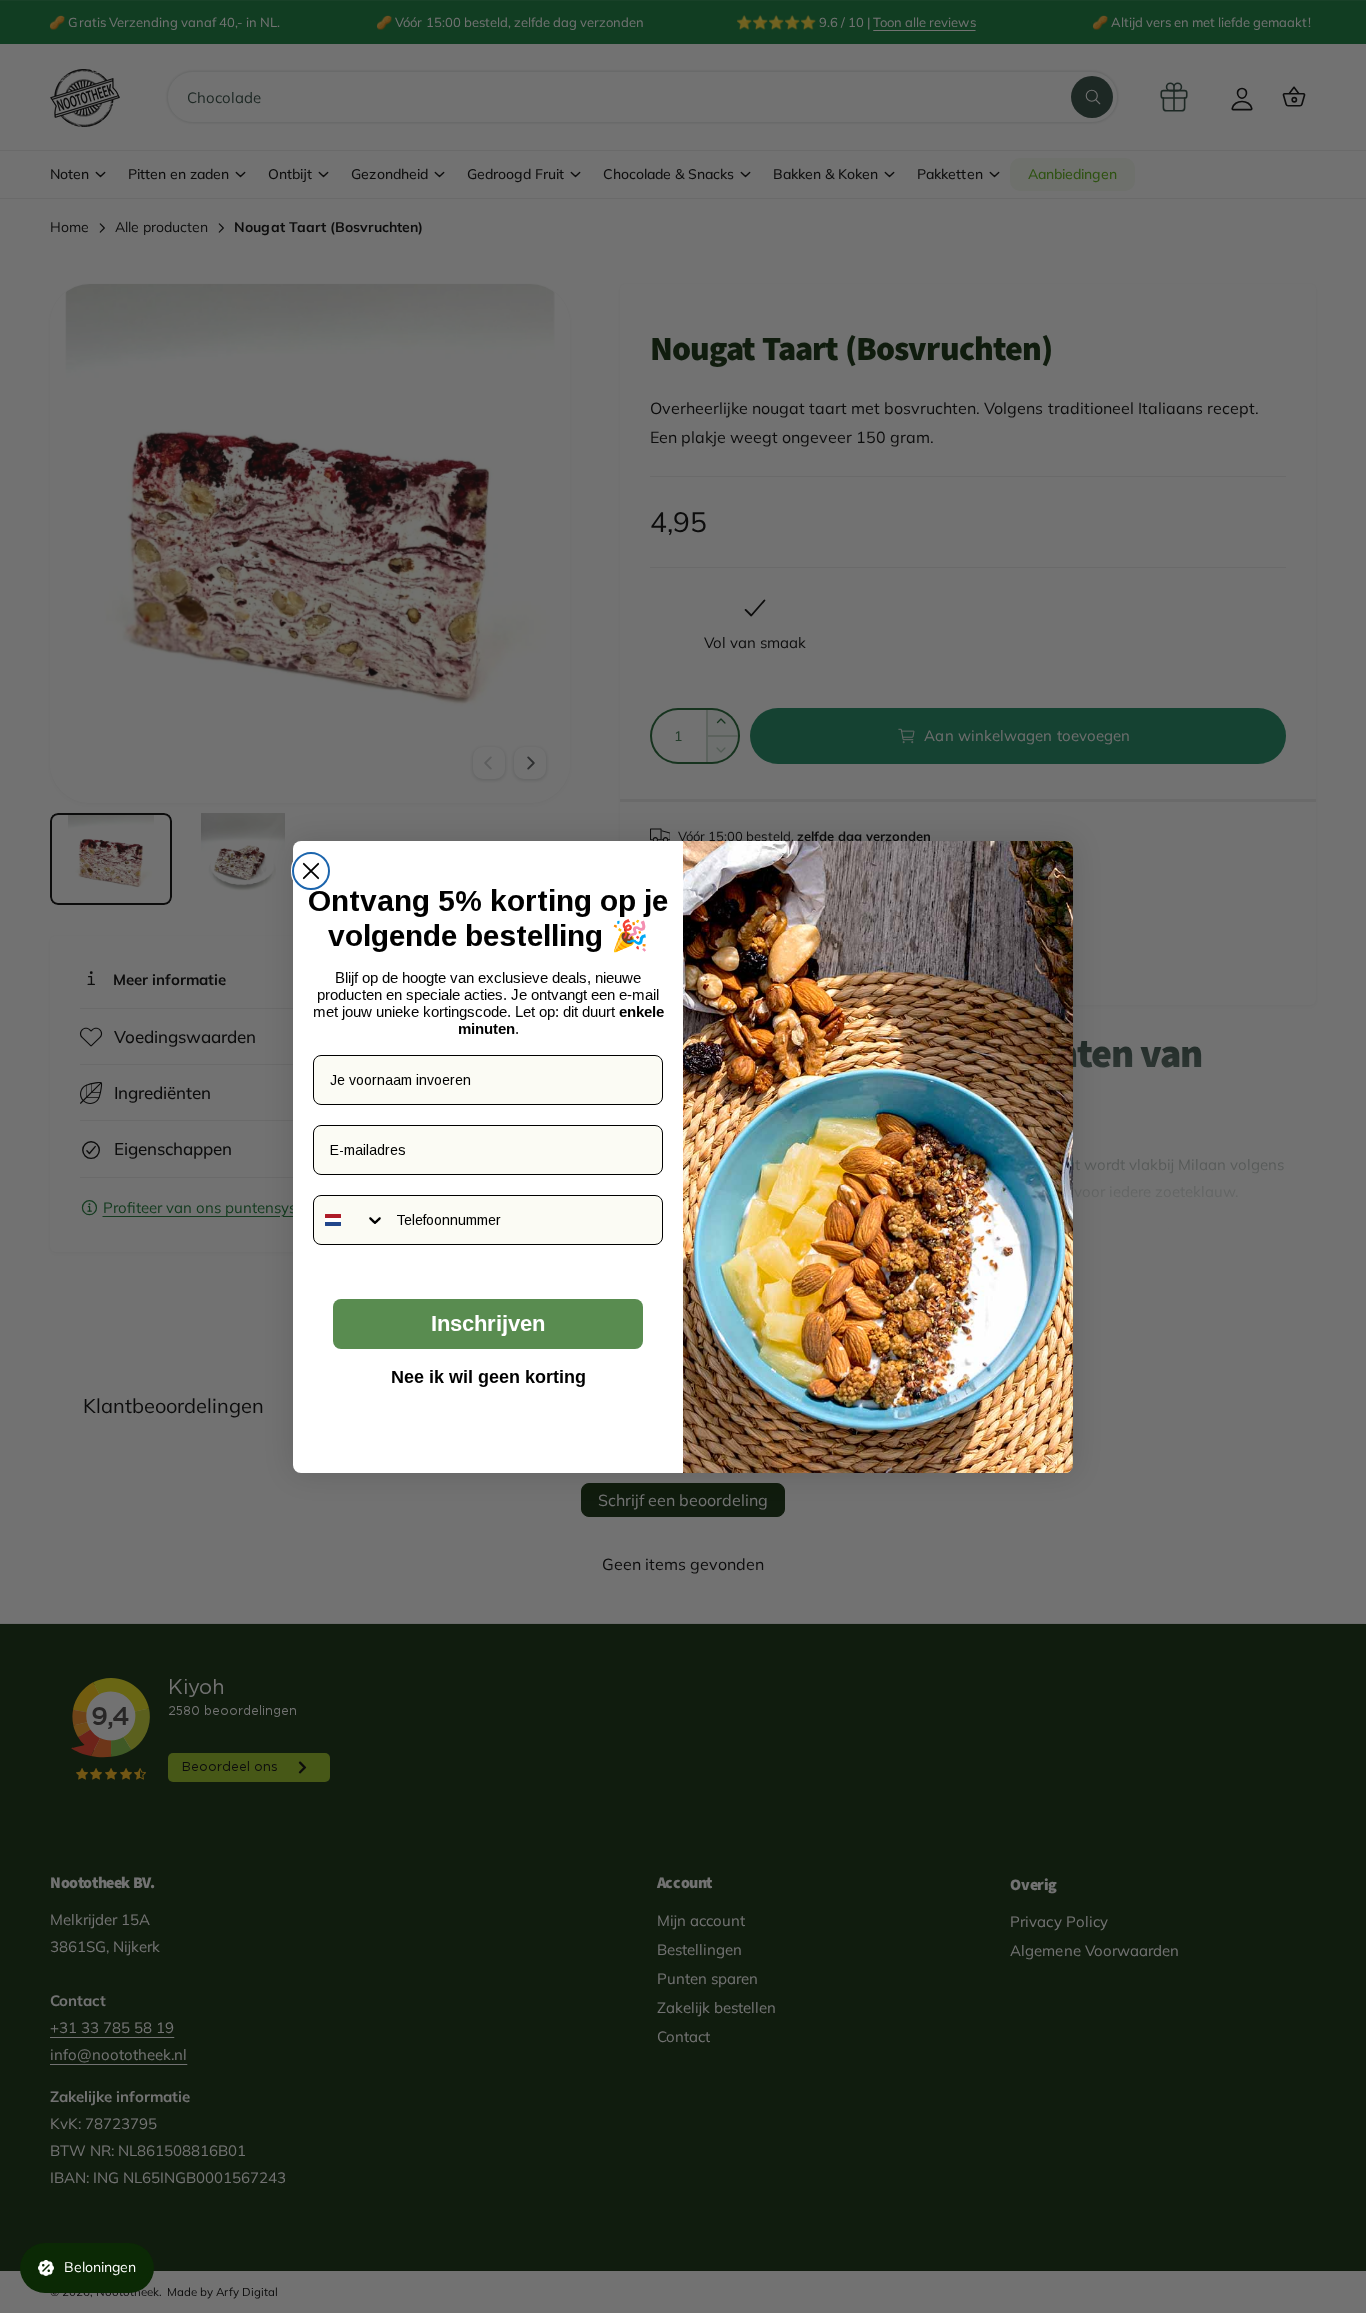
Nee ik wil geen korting (488, 1377)
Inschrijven (488, 1323)
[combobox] (350, 1220)
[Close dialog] (311, 871)
